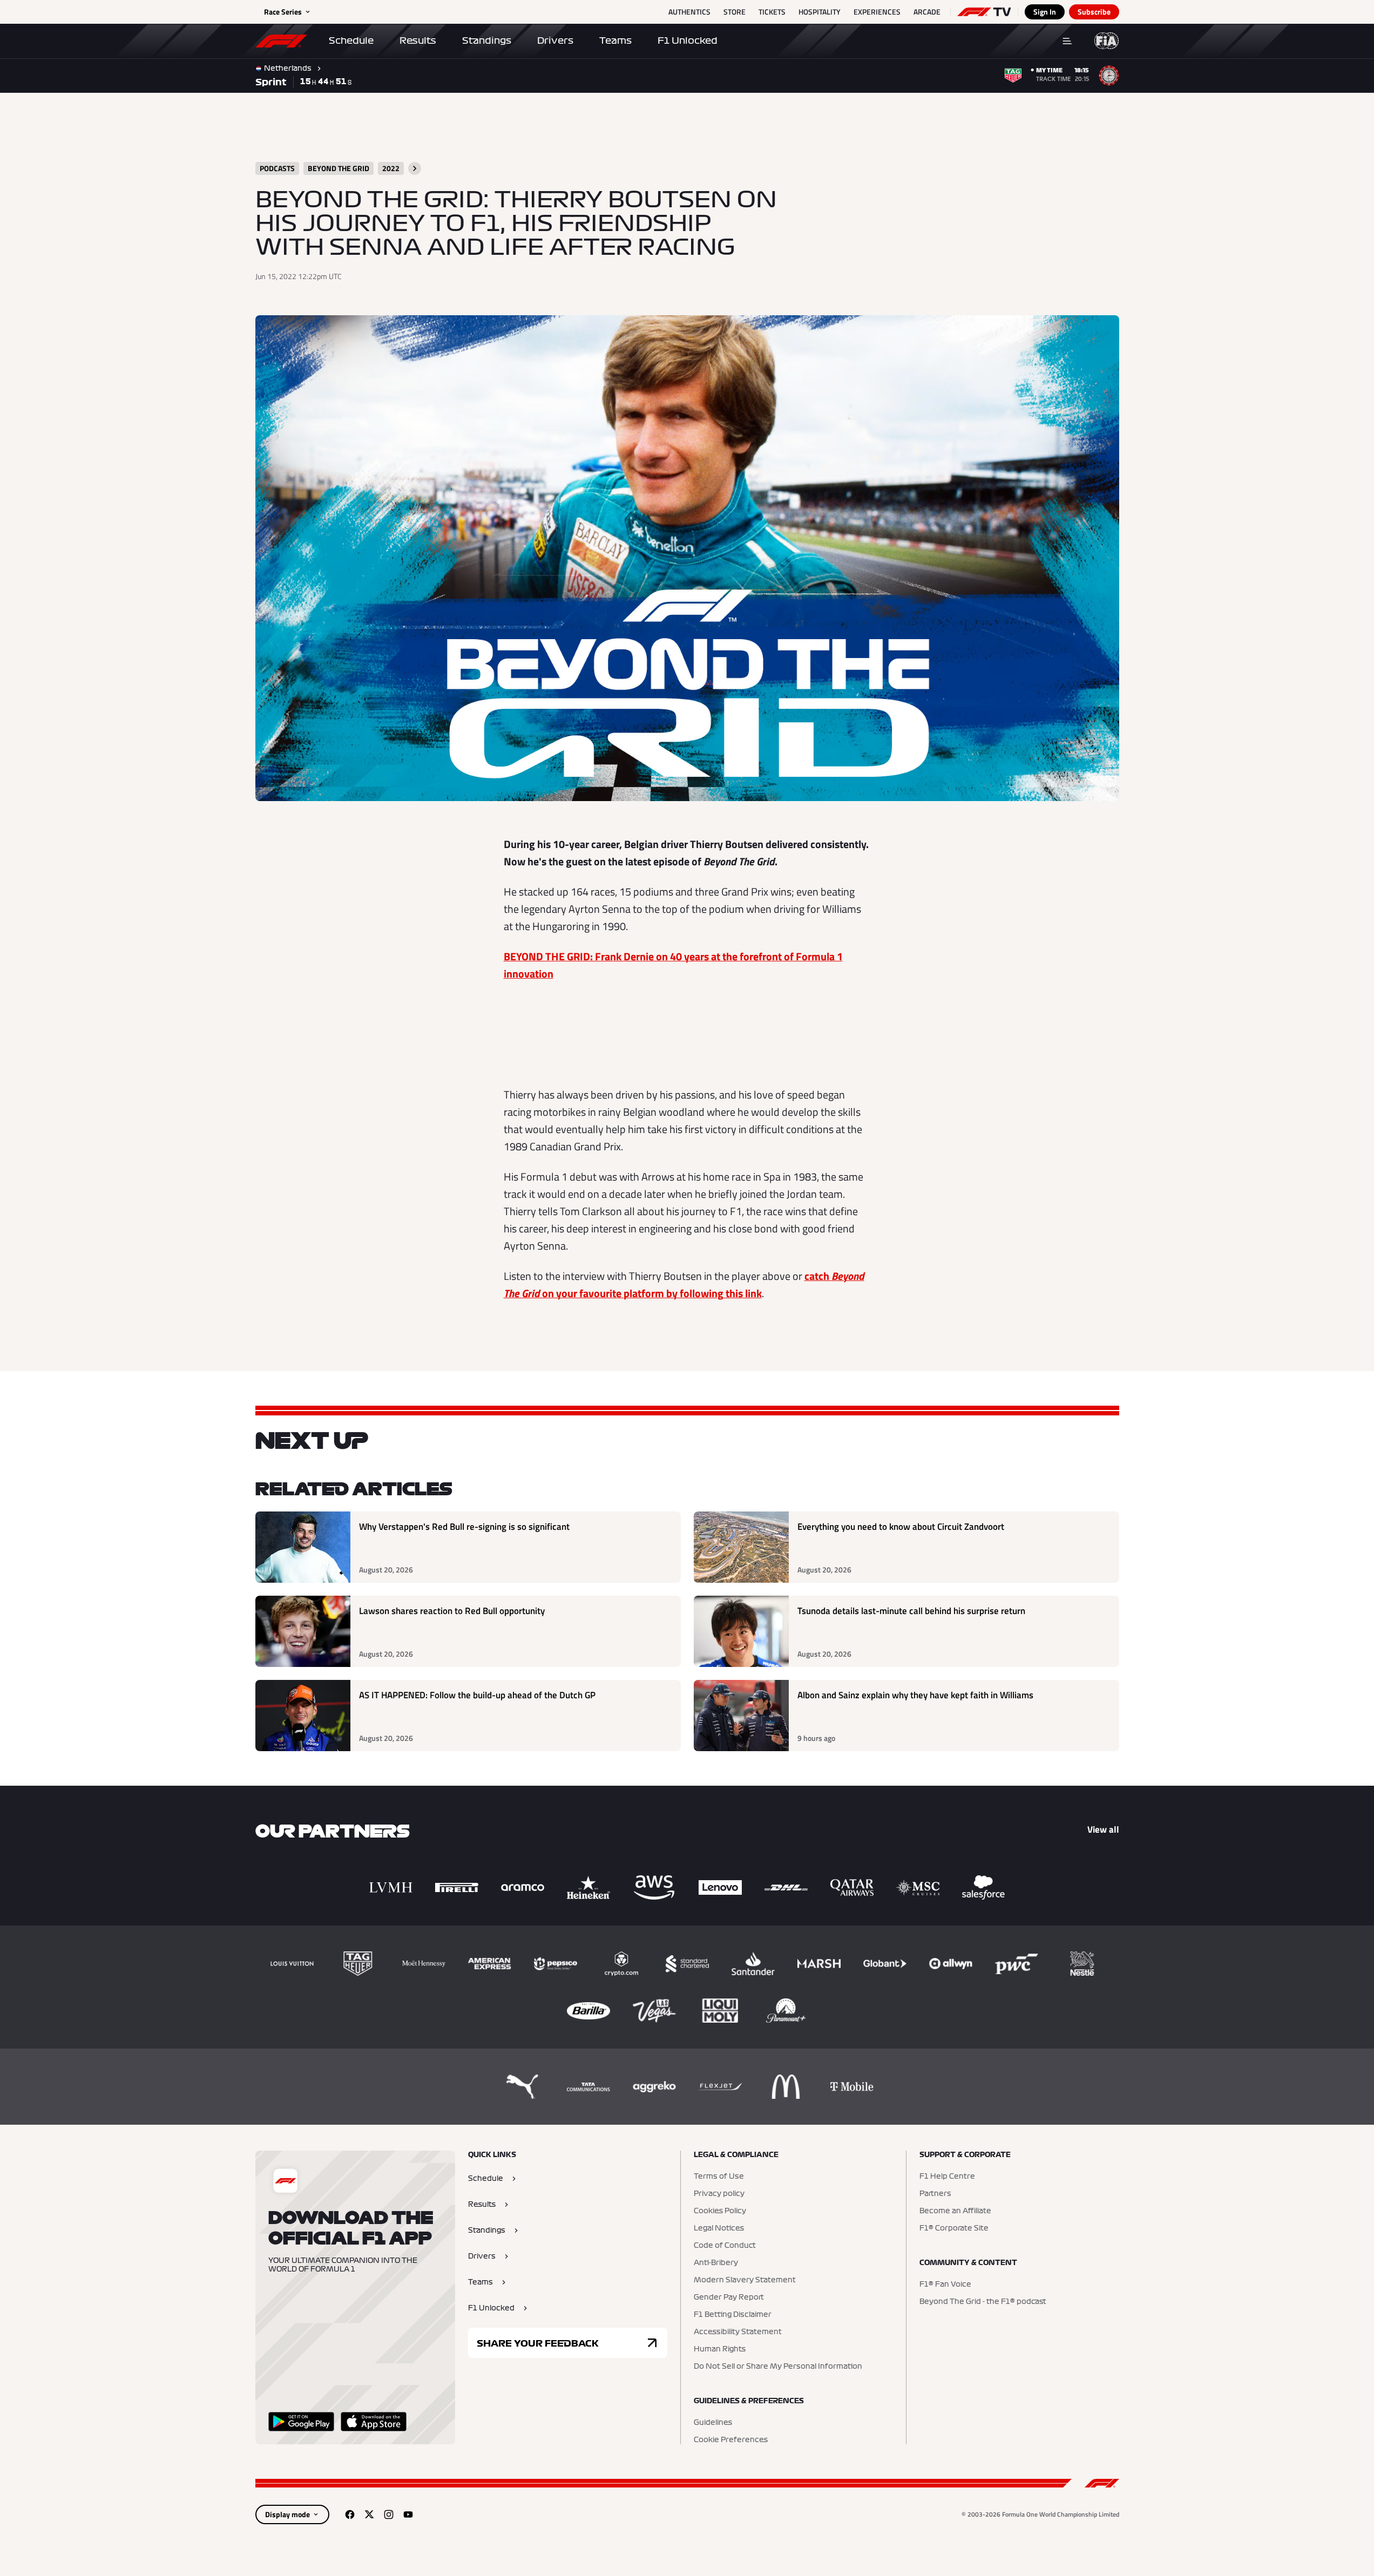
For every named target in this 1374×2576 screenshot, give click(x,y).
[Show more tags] (415, 168)
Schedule (351, 40)
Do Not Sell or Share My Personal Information (778, 2367)
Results (418, 40)
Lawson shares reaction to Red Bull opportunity (452, 1611)
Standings (487, 40)
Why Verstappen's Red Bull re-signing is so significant (464, 1527)
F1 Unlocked (688, 40)
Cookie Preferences (731, 2440)
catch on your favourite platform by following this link (684, 1284)
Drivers (555, 40)
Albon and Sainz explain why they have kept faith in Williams (915, 1695)
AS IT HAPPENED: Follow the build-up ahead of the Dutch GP (477, 1695)
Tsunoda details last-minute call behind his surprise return (911, 1611)
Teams (615, 40)
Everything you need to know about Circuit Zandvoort (901, 1527)
